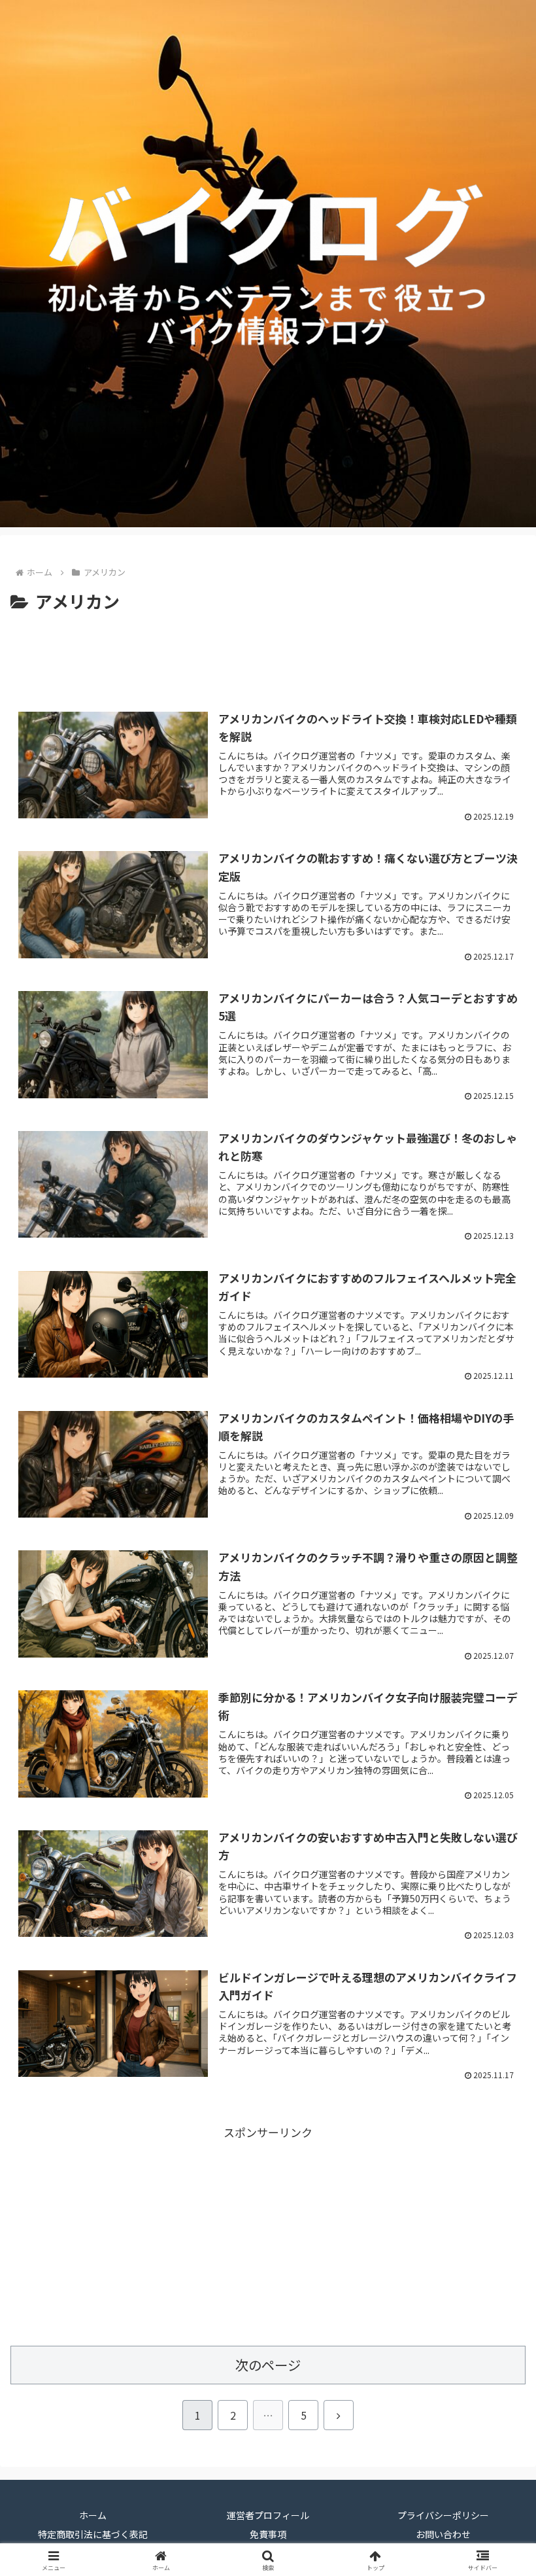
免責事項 (268, 2534)
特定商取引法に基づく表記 (93, 2534)
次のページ (268, 2365)
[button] (496, 2028)
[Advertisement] (268, 652)
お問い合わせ (443, 2534)
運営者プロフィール (268, 2515)
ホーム (93, 2515)
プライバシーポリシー (443, 2515)
